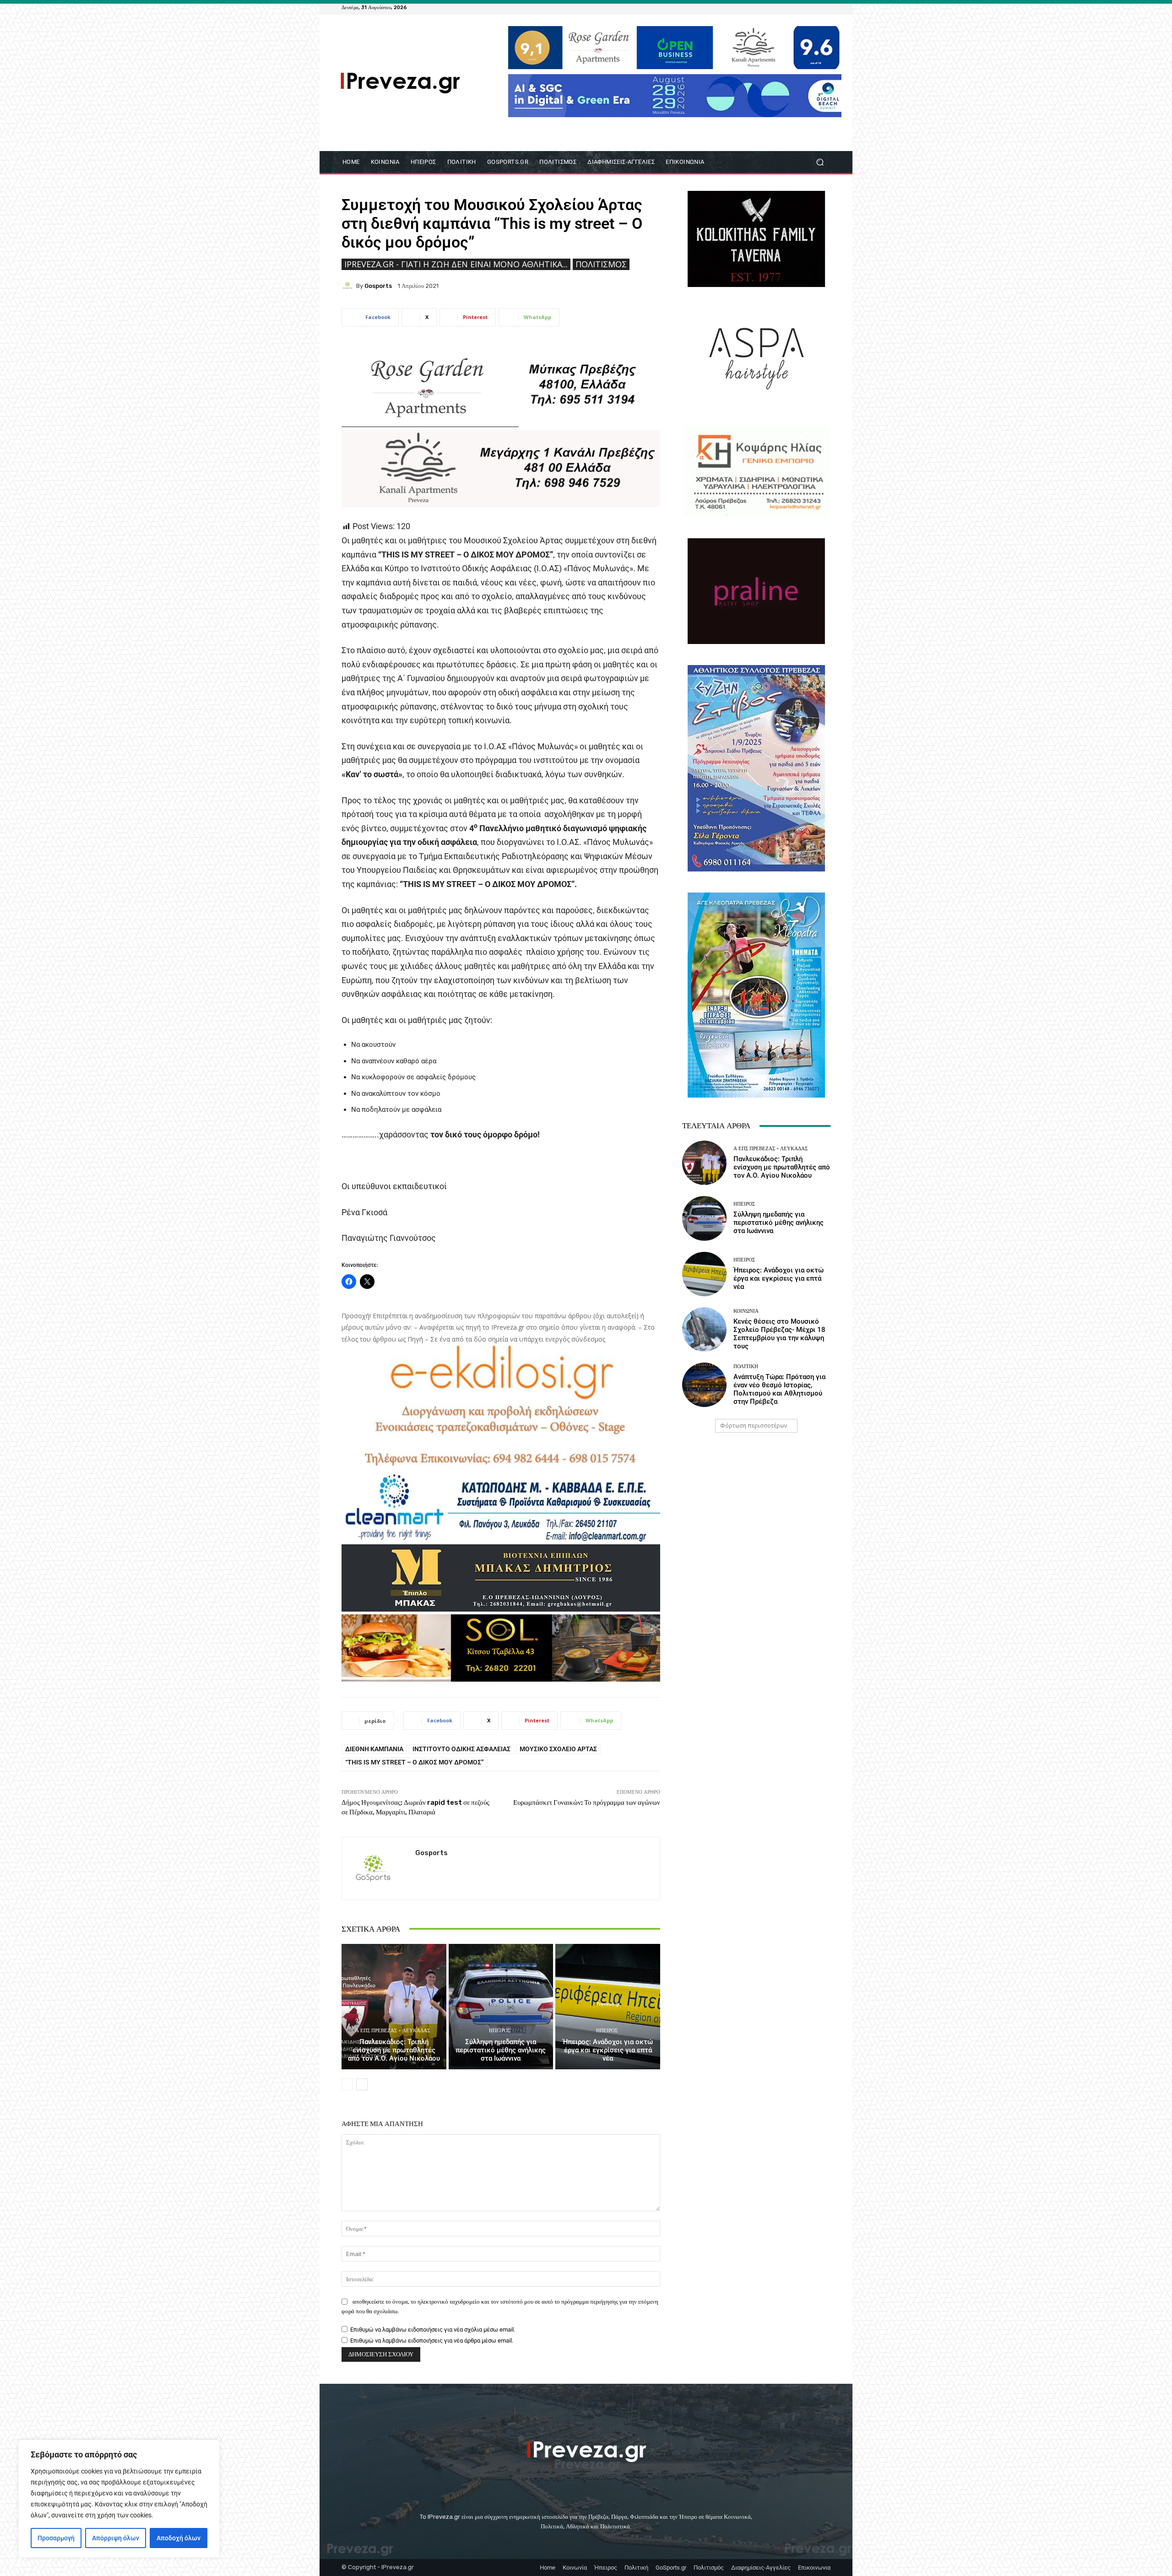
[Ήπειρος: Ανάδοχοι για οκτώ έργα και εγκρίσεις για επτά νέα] (608, 2007)
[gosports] (349, 286)
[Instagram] (803, 7)
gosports (378, 286)
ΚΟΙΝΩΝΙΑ (746, 1311)
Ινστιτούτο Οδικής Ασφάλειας (461, 1749)
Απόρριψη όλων (116, 2538)
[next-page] (362, 2084)
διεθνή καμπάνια (374, 1749)
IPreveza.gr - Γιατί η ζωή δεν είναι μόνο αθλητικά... (456, 264)
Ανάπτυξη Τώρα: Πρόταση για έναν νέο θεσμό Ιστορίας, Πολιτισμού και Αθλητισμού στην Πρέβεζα (779, 1389)
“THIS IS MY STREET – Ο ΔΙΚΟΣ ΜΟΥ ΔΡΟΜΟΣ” (415, 1762)
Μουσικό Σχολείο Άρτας (558, 1749)
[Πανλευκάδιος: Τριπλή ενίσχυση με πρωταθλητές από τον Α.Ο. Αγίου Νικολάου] (394, 2007)
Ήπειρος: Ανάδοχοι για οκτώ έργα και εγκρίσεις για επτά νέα (608, 2050)
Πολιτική (746, 1366)
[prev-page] (347, 2084)
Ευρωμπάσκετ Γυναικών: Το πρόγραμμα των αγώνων (587, 1802)
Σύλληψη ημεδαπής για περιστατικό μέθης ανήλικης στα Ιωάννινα (501, 2050)
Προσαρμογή (56, 2538)
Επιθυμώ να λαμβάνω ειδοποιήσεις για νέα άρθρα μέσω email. (432, 2341)
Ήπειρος (500, 2031)
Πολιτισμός (601, 264)
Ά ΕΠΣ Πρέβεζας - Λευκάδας (393, 2031)
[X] (814, 7)
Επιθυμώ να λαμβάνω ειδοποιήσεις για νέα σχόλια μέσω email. (433, 2330)
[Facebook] (781, 7)
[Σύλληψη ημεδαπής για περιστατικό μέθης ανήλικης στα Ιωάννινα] (501, 2007)
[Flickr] (792, 7)
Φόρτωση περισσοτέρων (754, 1426)
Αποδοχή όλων (179, 2538)
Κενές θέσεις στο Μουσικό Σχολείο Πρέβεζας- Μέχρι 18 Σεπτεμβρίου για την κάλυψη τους (779, 1334)
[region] (119, 2499)
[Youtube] (825, 7)
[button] (820, 162)
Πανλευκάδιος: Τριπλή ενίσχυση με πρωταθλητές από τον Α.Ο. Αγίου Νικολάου (394, 2050)
